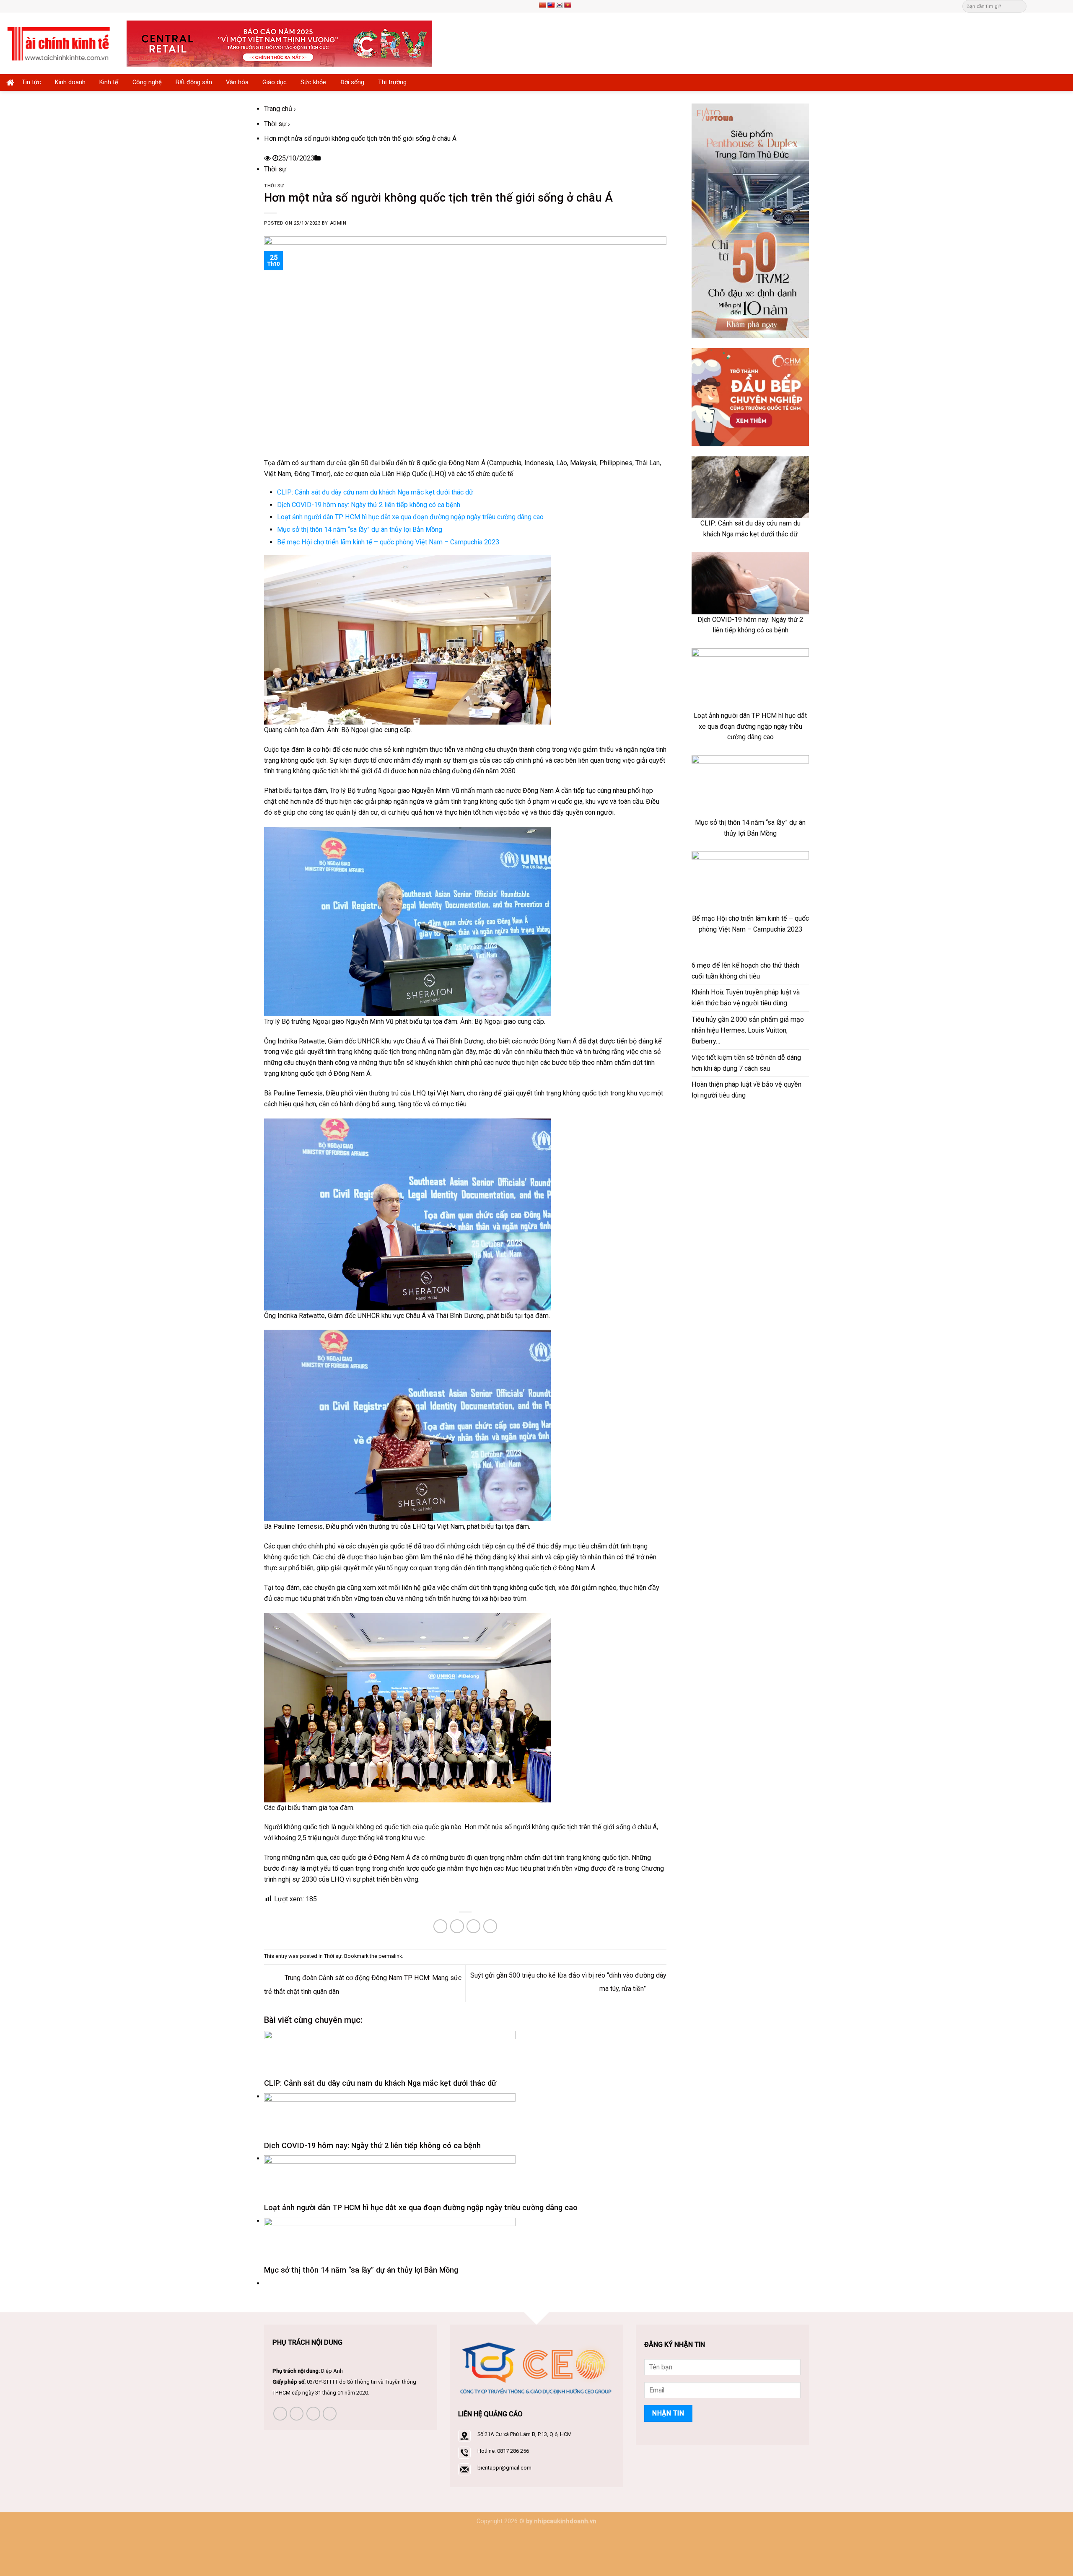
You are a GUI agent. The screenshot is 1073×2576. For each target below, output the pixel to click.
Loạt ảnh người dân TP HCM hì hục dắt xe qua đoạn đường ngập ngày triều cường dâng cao (410, 517)
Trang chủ (278, 109)
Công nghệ (147, 82)
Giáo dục (275, 82)
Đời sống (352, 82)
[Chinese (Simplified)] (542, 5)
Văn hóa (237, 82)
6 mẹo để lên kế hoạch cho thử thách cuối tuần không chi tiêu (745, 971)
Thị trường (392, 82)
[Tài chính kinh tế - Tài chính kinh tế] (60, 43)
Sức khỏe (313, 82)
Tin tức (31, 82)
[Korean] (559, 5)
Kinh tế (109, 82)
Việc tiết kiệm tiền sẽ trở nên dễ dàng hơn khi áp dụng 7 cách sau (746, 1063)
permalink (390, 1956)
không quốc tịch (304, 760)
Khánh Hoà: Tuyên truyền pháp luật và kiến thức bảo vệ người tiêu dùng (746, 998)
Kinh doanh (70, 82)
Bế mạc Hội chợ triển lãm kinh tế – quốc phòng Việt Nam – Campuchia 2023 (388, 542)
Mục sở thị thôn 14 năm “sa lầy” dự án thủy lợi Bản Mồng (360, 529)
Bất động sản (194, 82)
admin (338, 223)
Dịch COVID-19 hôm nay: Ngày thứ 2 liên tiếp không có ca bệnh (369, 505)
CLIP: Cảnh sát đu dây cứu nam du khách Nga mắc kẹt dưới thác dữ (375, 492)
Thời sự (275, 124)
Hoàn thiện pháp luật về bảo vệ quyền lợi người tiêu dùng (746, 1090)
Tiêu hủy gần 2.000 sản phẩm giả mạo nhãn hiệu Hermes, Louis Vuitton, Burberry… (748, 1030)
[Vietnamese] (568, 5)
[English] (551, 5)
